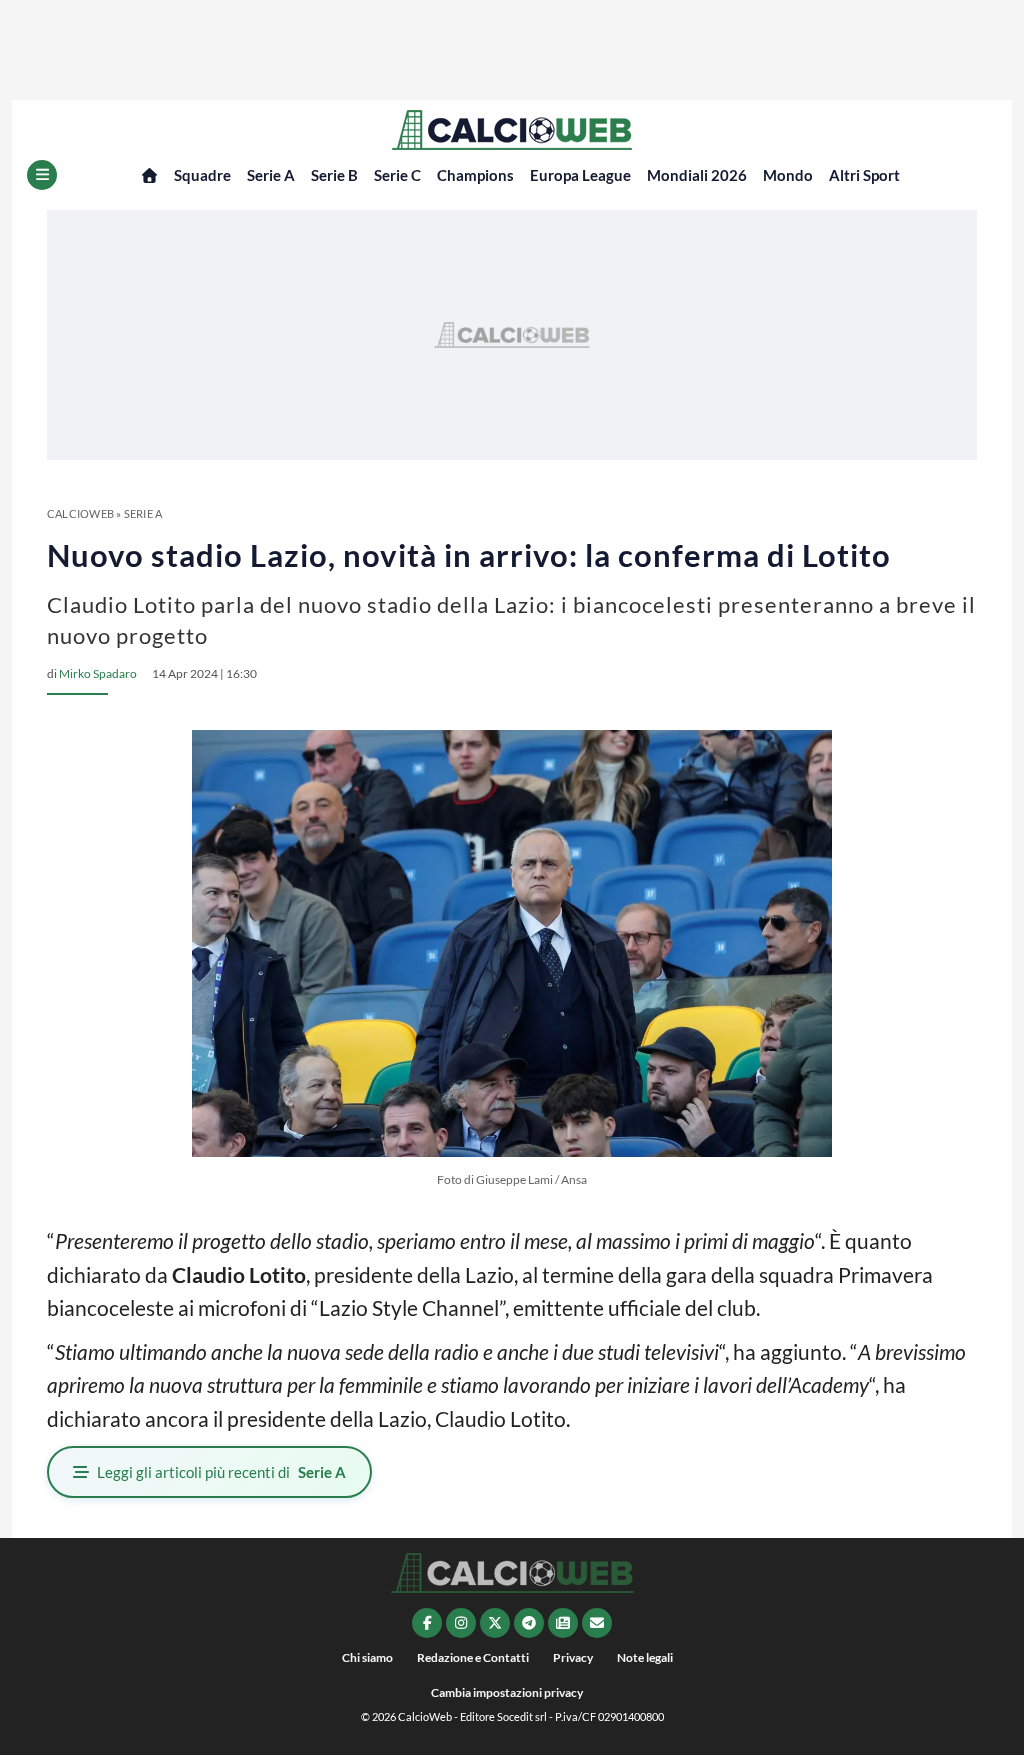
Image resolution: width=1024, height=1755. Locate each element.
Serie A (271, 175)
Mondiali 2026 (697, 175)
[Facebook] (427, 1623)
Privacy (573, 1657)
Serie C (397, 175)
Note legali (645, 1657)
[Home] (149, 175)
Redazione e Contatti (473, 1657)
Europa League (580, 175)
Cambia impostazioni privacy (507, 1692)
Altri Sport (864, 175)
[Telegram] (529, 1623)
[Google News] (563, 1623)
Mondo (788, 175)
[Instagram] (461, 1623)
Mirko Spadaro (98, 673)
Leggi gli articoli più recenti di (221, 1472)
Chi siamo (367, 1657)
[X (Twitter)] (495, 1623)
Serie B (334, 175)
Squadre (202, 175)
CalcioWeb (80, 513)
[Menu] (42, 175)
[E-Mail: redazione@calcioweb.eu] (597, 1623)
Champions (475, 175)
